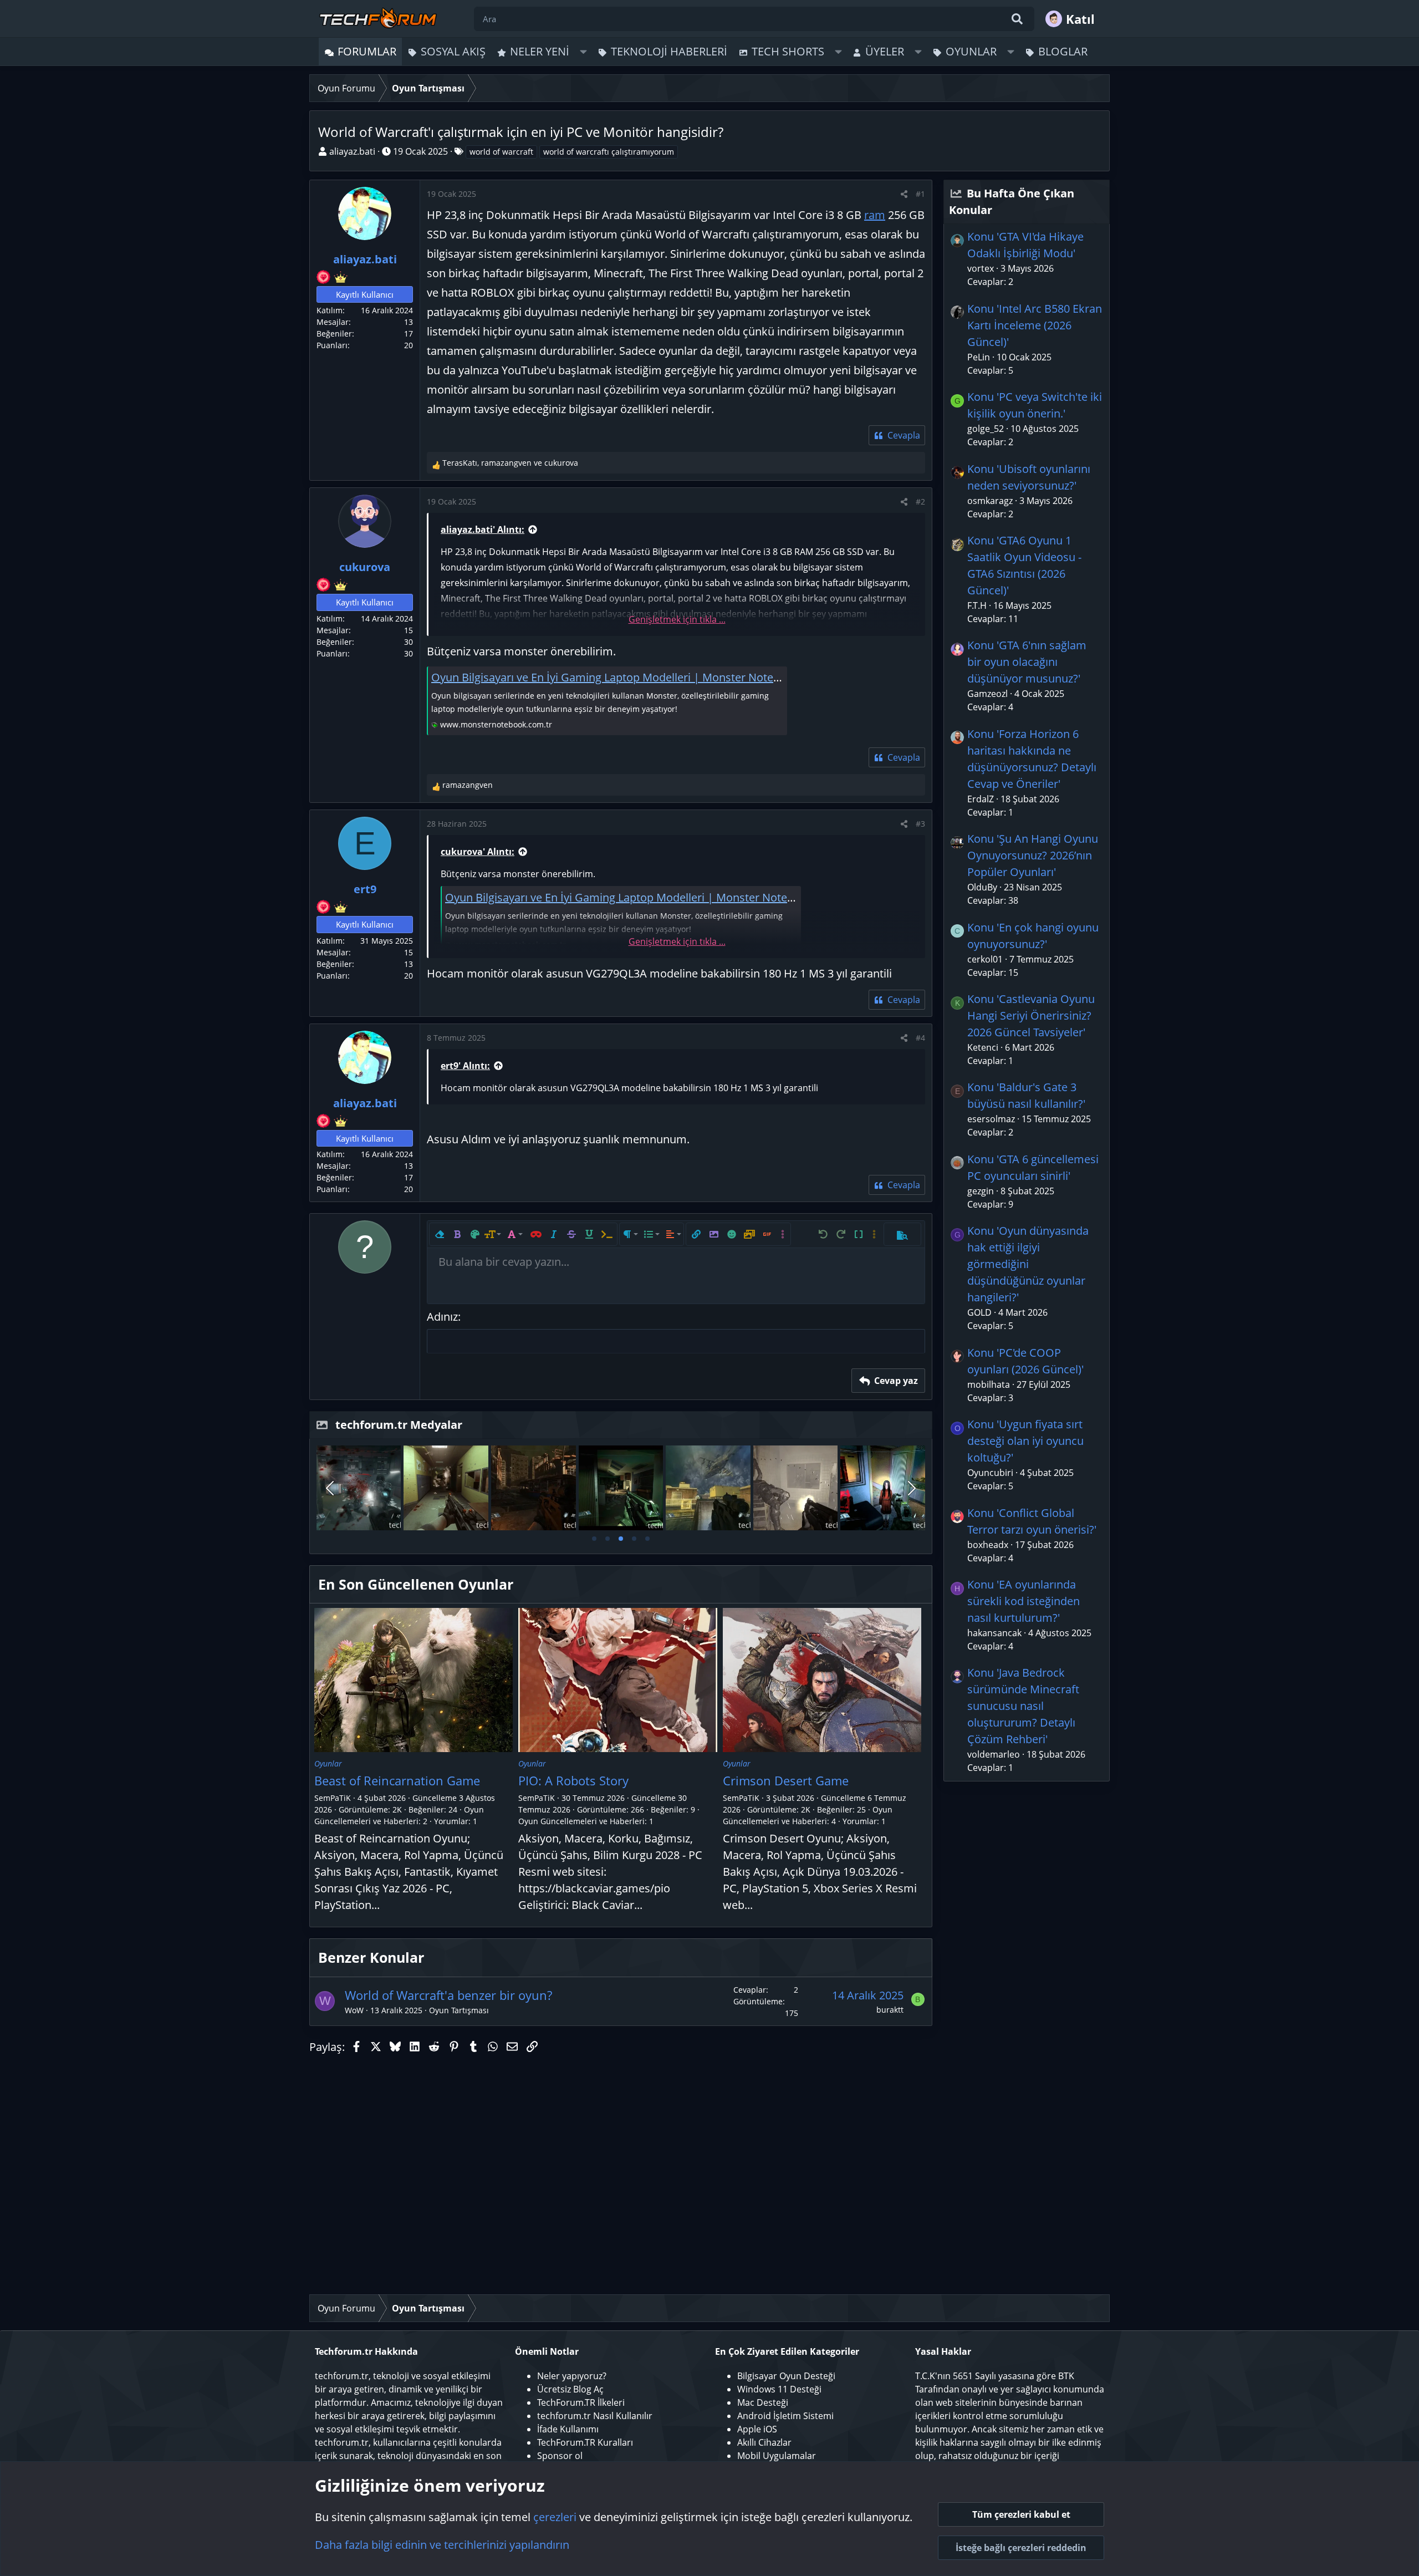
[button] (583, 52)
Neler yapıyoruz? (572, 2376)
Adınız (442, 1317)
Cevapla (904, 435)
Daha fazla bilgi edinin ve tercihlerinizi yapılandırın (442, 2545)
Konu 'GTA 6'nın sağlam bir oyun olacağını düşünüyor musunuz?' (1027, 662)
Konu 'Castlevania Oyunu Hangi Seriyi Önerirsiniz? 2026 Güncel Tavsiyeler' (1031, 1015)
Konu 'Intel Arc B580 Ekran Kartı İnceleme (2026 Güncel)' (1035, 325)
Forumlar (367, 51)
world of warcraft (501, 152)
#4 (920, 1038)
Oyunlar (971, 51)
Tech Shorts (788, 51)
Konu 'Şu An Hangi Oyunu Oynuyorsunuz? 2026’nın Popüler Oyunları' (1033, 855)
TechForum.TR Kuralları (585, 2442)
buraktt (890, 2010)
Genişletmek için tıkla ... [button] (677, 619)
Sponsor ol (560, 2456)
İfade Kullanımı (568, 2429)
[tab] (594, 1539)
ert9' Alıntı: (465, 1066)
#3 (920, 824)
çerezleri (555, 2517)
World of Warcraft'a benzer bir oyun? (448, 1995)
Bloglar (1063, 51)
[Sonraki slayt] (911, 1488)
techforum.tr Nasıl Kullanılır (595, 2416)
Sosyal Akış (453, 51)
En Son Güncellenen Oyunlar (416, 1584)
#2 (920, 502)
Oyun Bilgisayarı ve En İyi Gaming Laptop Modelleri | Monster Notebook (615, 677)
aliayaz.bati (352, 151)
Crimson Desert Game (786, 1780)
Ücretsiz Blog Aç (570, 2389)
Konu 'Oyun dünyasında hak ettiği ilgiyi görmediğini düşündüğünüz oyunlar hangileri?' (1028, 1264)
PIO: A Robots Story (573, 1780)
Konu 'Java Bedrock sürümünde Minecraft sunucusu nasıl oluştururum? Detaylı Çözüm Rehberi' (1023, 1706)
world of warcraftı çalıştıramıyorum (609, 152)
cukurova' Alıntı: (478, 852)
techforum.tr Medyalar (399, 1425)
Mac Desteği (763, 2402)
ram (875, 215)
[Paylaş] (904, 194)
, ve (510, 463)
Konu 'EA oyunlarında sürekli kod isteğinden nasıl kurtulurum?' (1024, 1601)
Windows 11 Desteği (779, 2389)
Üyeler (885, 51)
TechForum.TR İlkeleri (581, 2402)
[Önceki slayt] (331, 1488)
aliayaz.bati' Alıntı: (483, 530)
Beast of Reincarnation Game (397, 1780)
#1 (920, 194)
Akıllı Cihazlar (764, 2442)
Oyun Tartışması (459, 2010)
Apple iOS (757, 2429)
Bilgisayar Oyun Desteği (786, 2376)
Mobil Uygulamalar (777, 2456)
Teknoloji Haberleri (669, 51)
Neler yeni (540, 51)
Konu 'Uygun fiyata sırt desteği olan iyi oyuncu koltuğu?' (1025, 1441)
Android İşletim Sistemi (785, 2416)
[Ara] (1017, 19)
